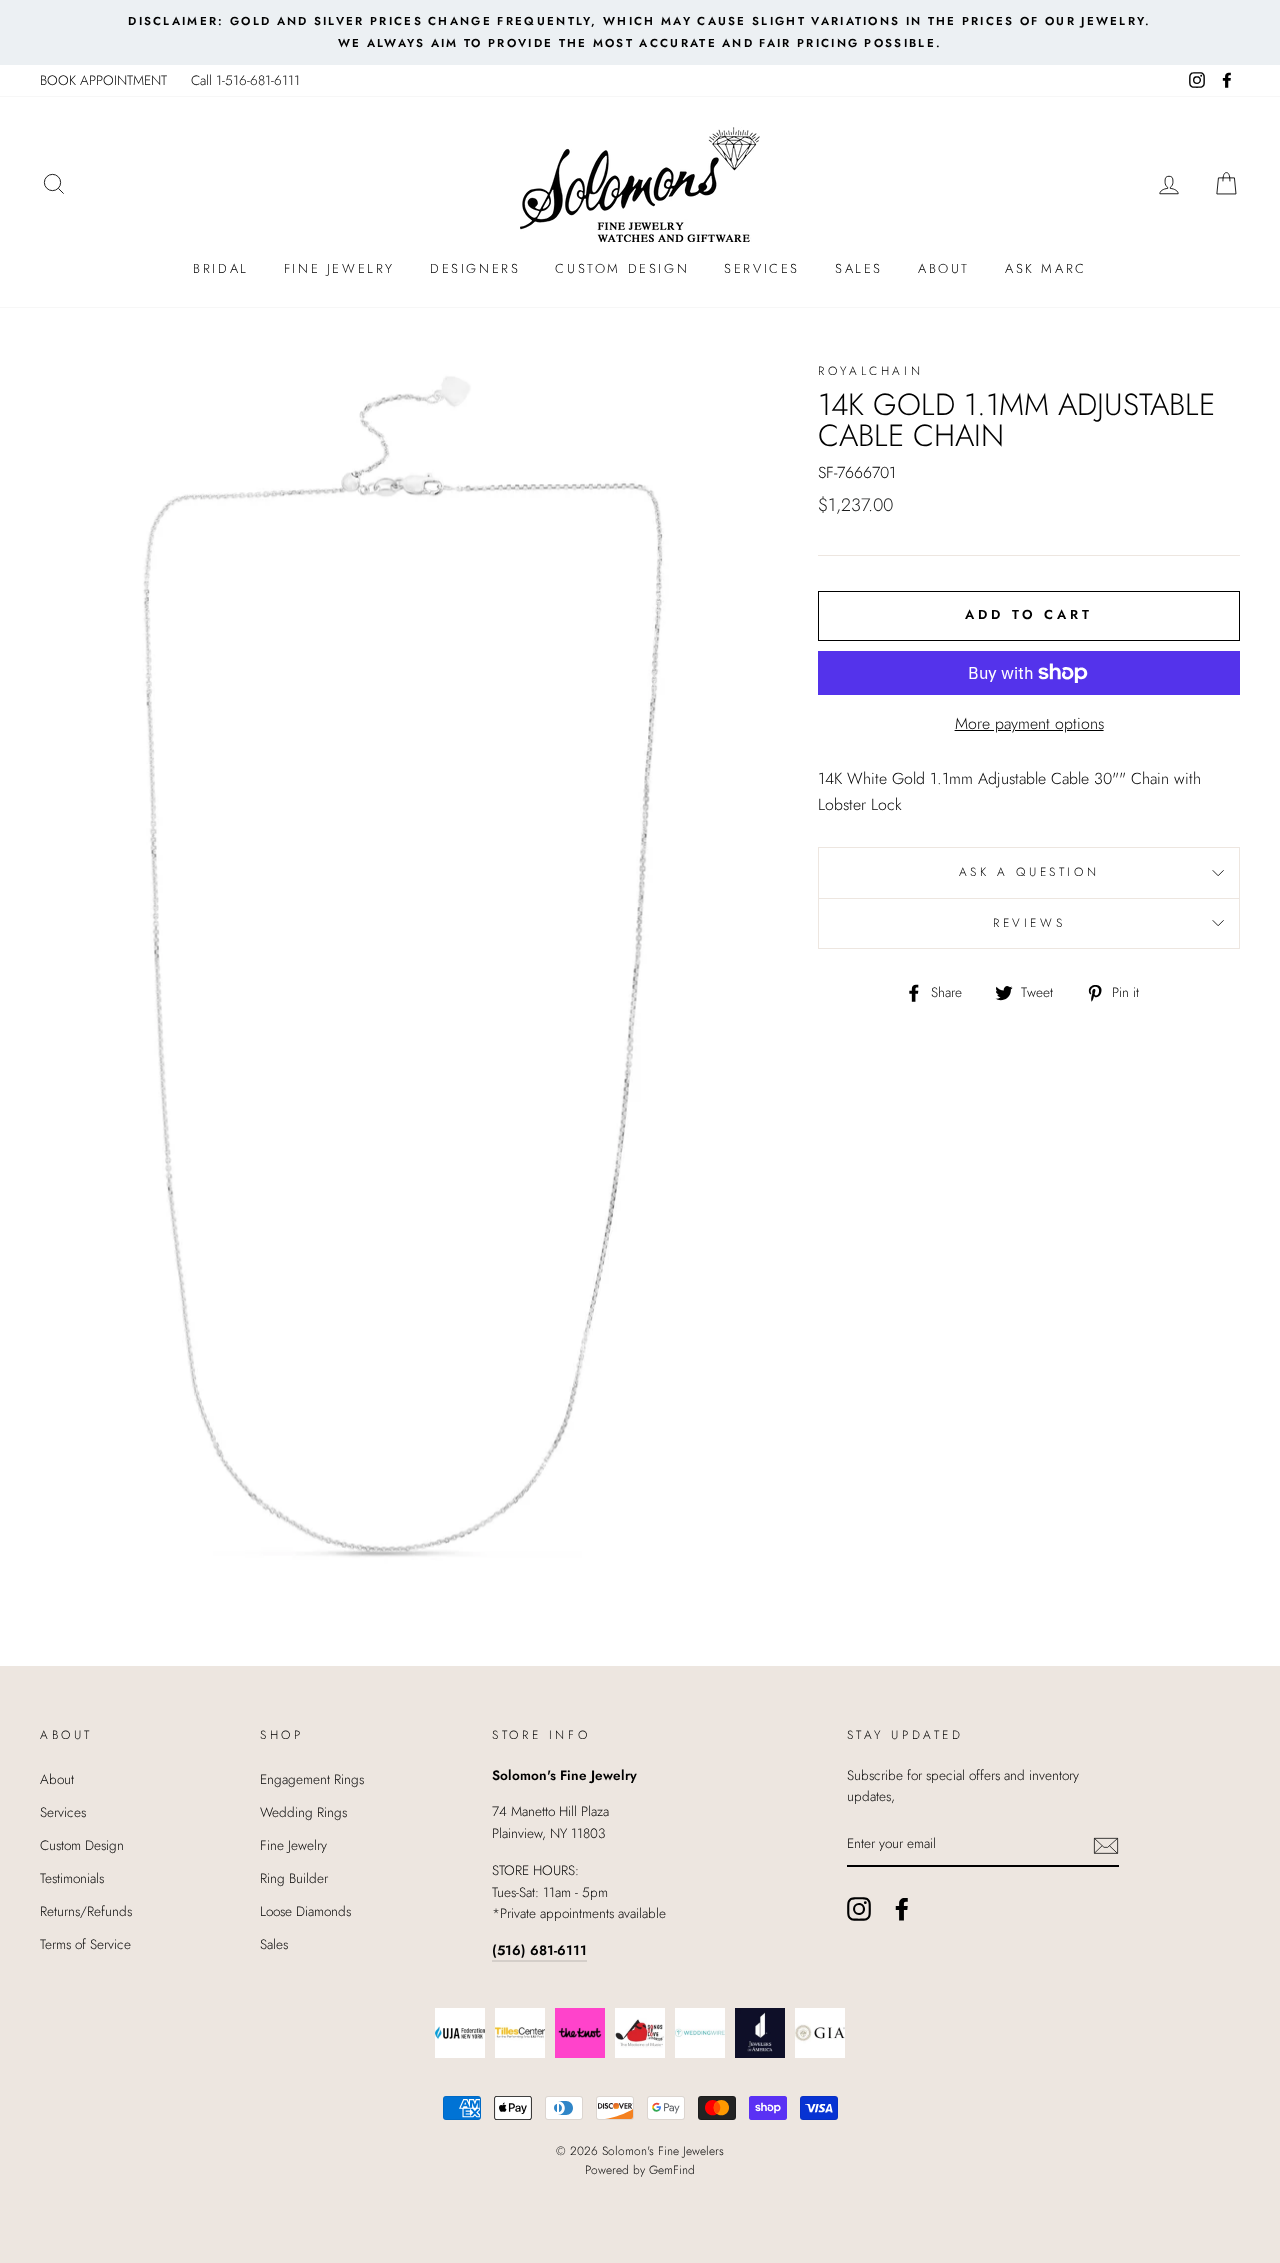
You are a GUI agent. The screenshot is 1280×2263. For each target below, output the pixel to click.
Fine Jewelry (339, 268)
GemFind (672, 2170)
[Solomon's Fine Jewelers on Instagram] (859, 1909)
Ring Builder (294, 1878)
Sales (859, 268)
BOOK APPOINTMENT (103, 80)
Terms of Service (85, 1944)
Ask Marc (1046, 268)
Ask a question (1029, 872)
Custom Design (622, 268)
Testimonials (72, 1878)
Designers (475, 268)
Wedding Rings (303, 1812)
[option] (640, 32)
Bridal (221, 268)
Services (762, 268)
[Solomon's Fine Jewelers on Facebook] (902, 1909)
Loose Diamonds (305, 1911)
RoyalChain (870, 371)
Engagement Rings (312, 1779)
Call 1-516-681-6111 (245, 80)
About (944, 268)
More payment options (1029, 723)
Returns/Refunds (86, 1911)
